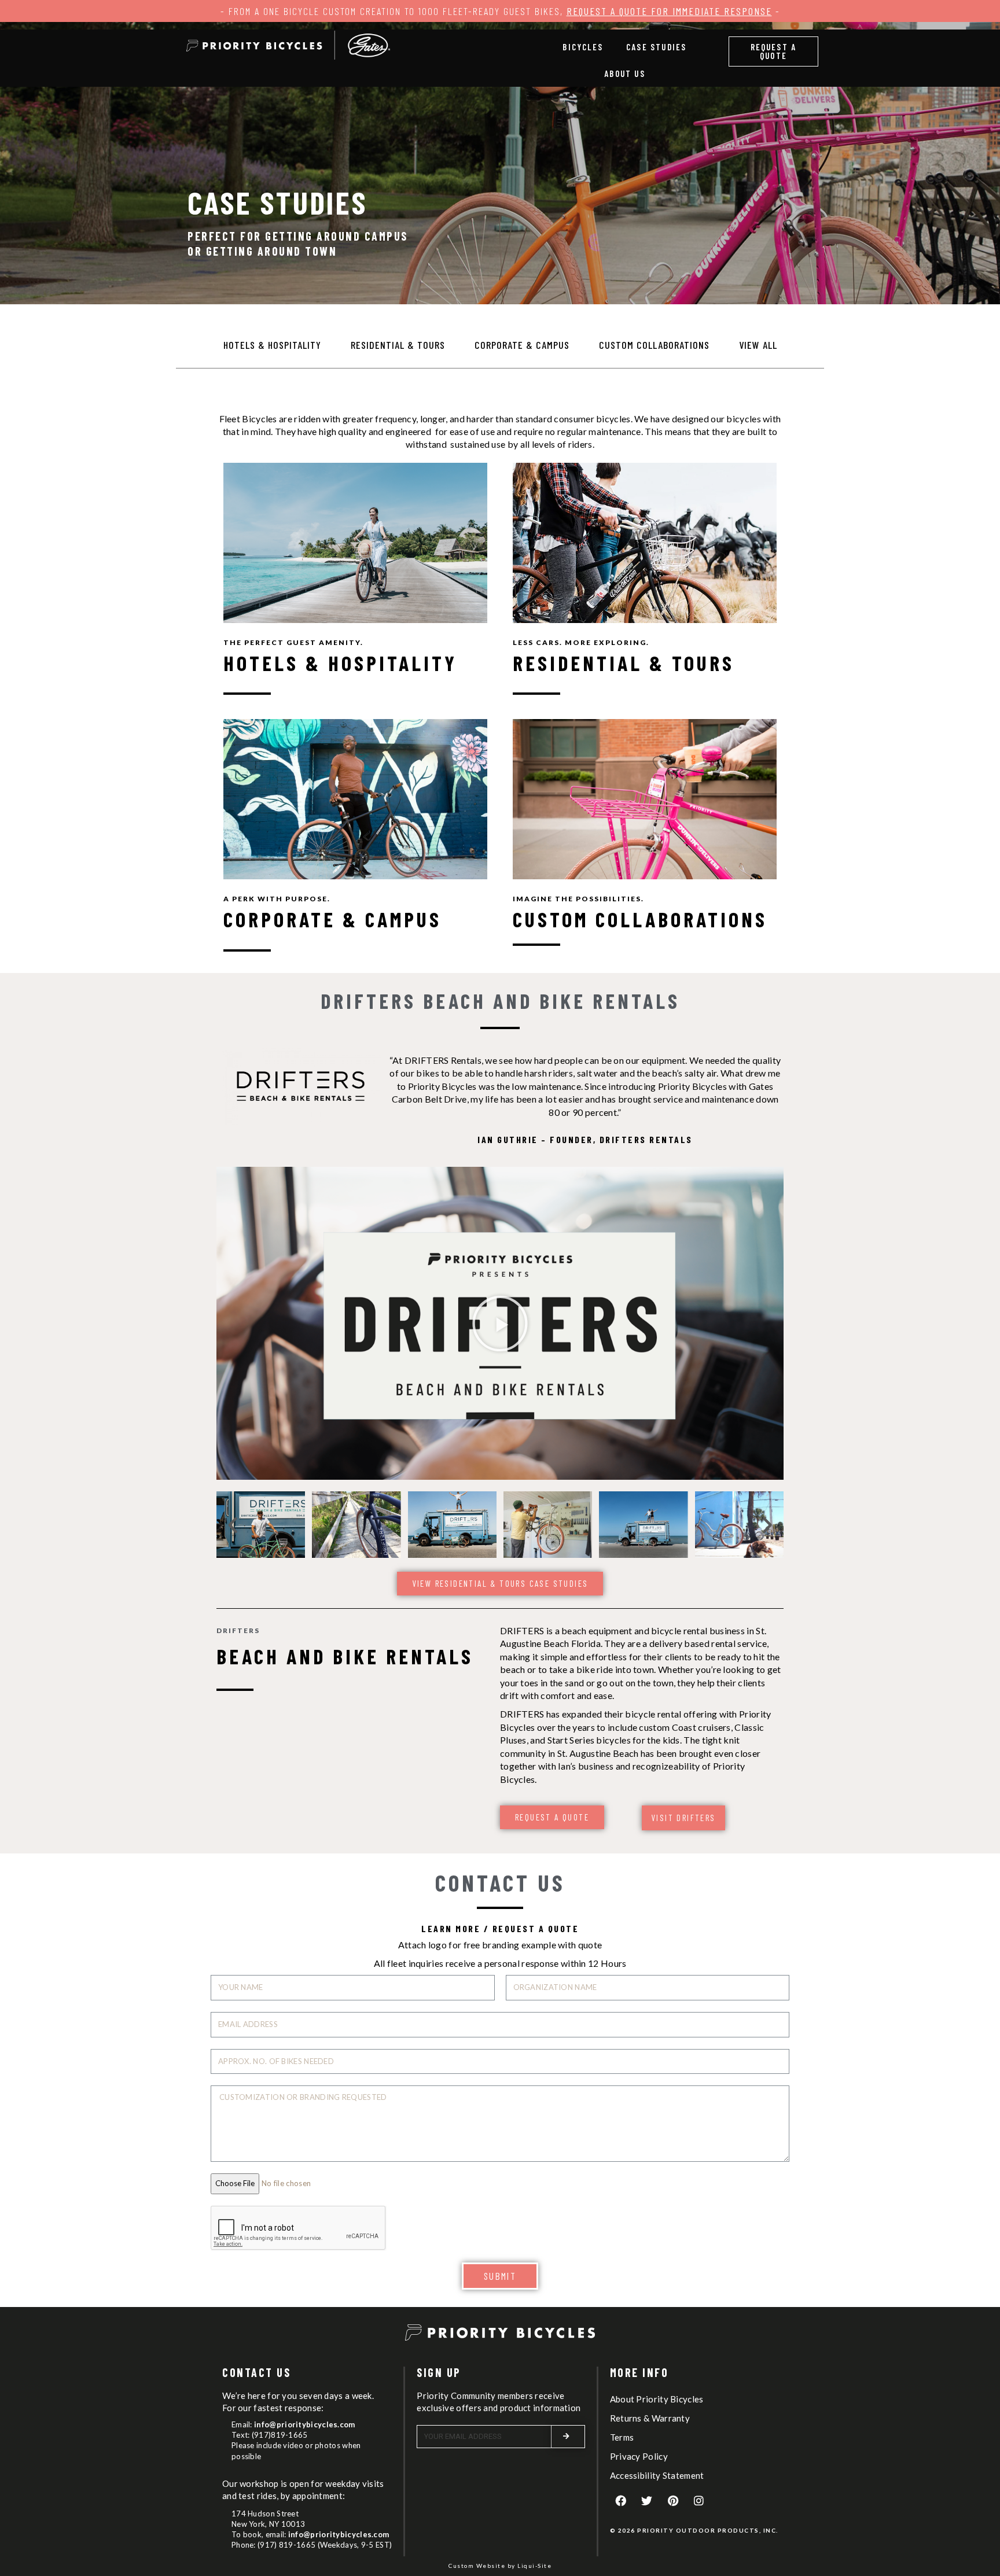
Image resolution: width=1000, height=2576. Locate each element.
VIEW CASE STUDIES (355, 543)
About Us (625, 73)
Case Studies (656, 47)
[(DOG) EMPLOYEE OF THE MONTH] (739, 1525)
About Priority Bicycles (657, 2399)
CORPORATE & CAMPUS (332, 919)
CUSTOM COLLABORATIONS (640, 919)
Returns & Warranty (650, 2418)
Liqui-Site (534, 2566)
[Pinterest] (673, 2501)
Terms (622, 2437)
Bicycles (583, 47)
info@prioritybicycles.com (305, 2424)
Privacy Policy (639, 2456)
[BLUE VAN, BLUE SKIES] (643, 1525)
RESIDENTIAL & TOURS (624, 663)
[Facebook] (621, 2501)
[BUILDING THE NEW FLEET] (548, 1525)
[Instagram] (699, 2501)
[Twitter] (647, 2501)
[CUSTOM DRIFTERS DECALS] (356, 1525)
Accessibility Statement (657, 2475)
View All (758, 345)
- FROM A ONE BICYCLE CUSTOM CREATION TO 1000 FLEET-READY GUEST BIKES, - (500, 11)
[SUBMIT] (568, 2437)
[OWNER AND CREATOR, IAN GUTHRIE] (261, 1525)
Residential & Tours (398, 345)
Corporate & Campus (522, 345)
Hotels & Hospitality (272, 345)
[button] (773, 51)
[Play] (500, 1323)
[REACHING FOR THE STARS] (452, 1525)
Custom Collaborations (654, 345)
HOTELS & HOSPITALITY (340, 663)
